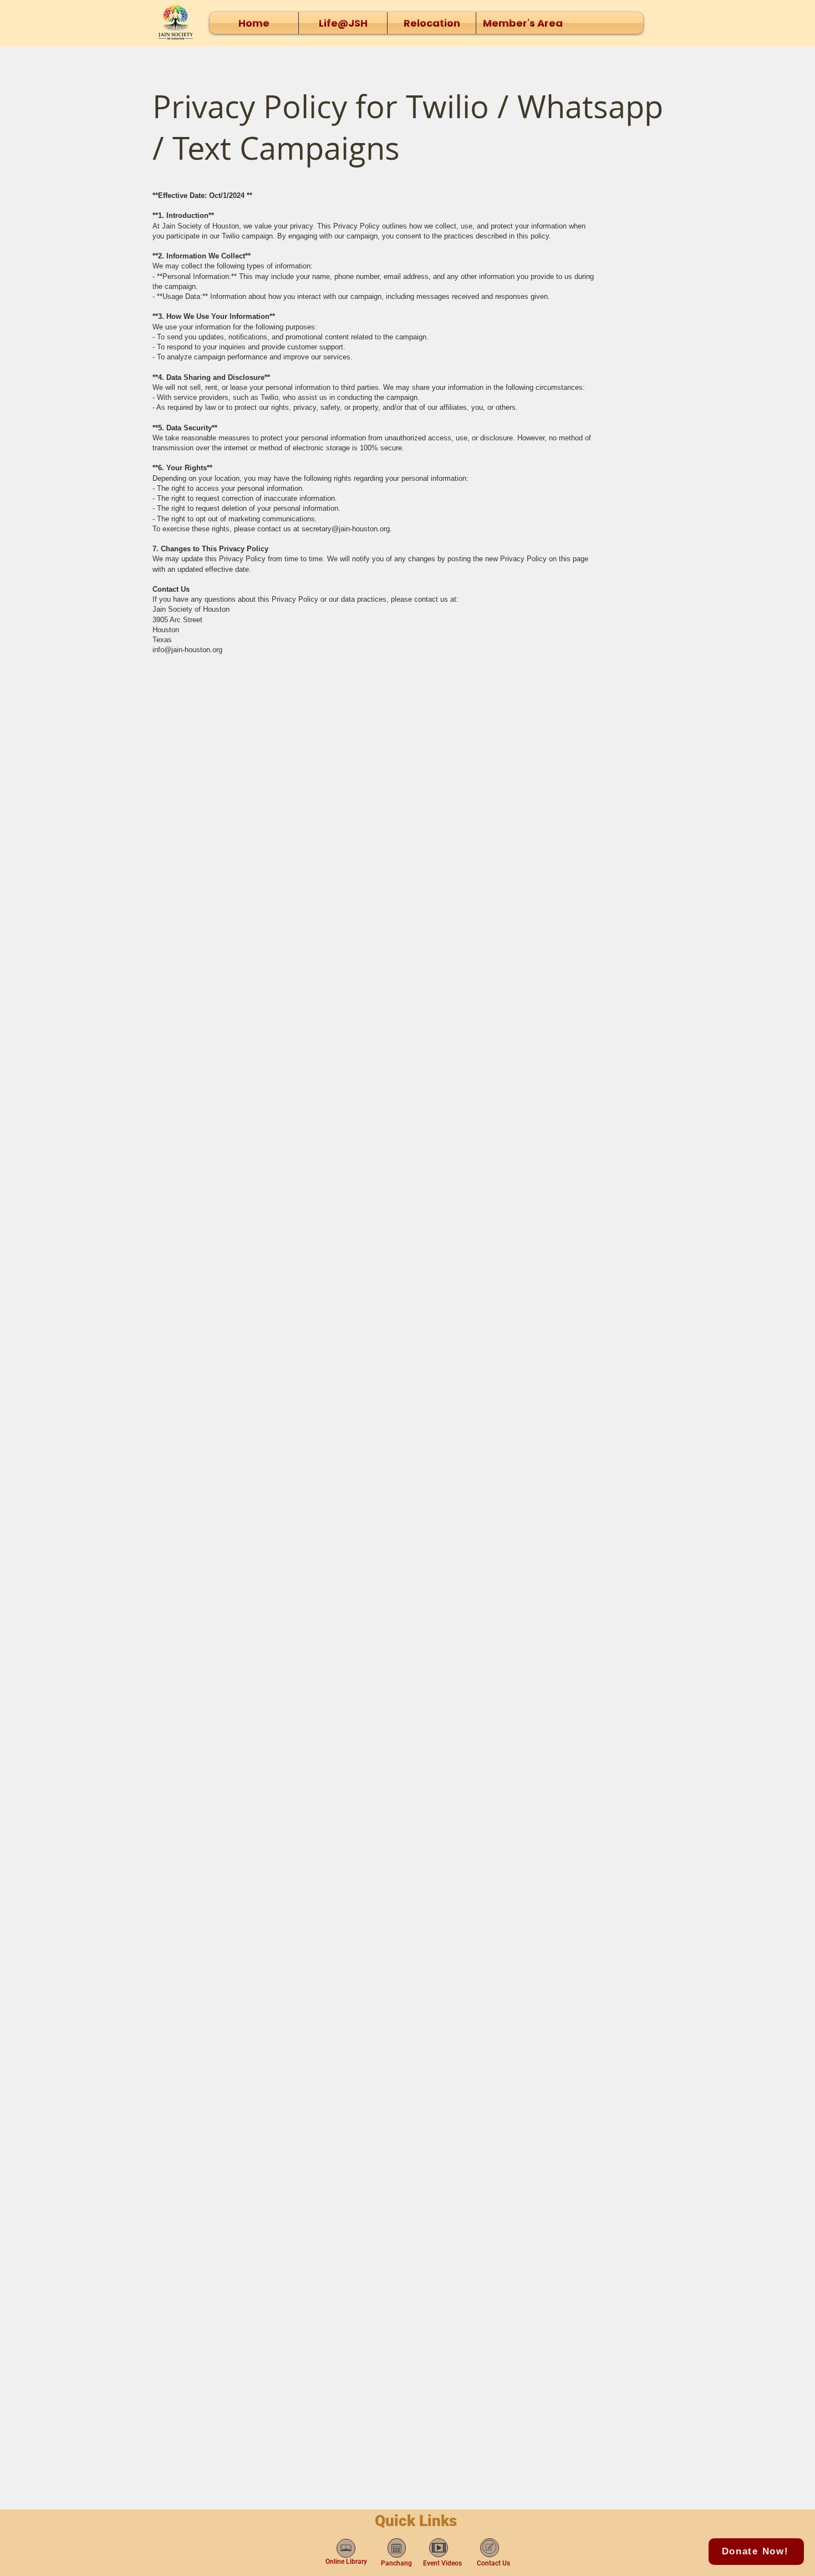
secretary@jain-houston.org (346, 529)
